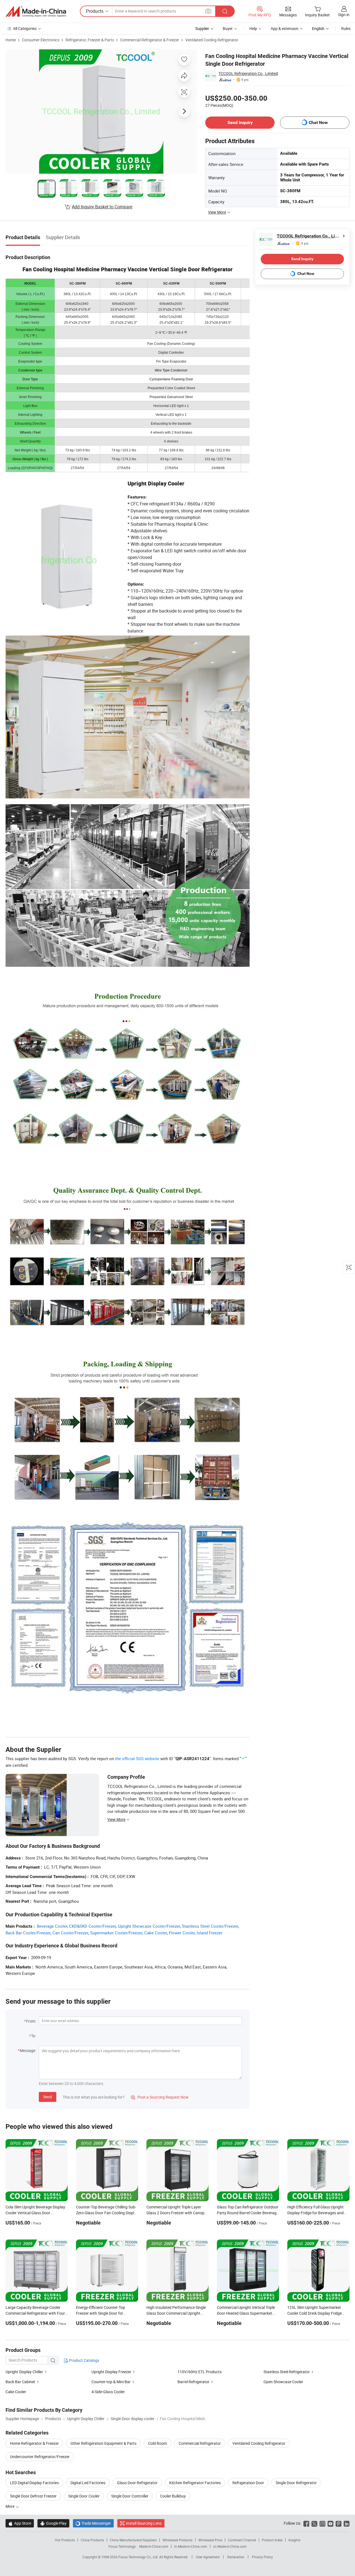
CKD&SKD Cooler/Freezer (92, 1926)
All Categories (25, 28)
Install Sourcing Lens (144, 2523)
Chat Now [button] (318, 122)
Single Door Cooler (84, 2496)
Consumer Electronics (41, 40)
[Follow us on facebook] (306, 2523)
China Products (92, 2540)
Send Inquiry (240, 122)
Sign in (344, 15)
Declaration (236, 2557)
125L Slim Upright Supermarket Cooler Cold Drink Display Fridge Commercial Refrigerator (315, 2313)
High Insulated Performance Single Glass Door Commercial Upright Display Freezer (176, 2313)
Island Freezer (210, 1933)
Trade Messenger (93, 2523)
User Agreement (208, 2557)
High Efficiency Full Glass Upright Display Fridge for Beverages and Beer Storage (315, 2213)
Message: (28, 2050)
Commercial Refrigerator (200, 2443)
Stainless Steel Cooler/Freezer (210, 1926)
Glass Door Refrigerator (137, 2483)
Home (11, 40)
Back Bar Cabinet (20, 2382)
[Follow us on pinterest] (338, 2523)
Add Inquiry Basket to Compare (102, 207)
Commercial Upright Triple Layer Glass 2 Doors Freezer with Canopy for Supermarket (176, 2213)
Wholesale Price (210, 2540)
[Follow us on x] (314, 2523)
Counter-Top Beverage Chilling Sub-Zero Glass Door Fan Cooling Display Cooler (107, 2213)
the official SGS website (137, 1758)
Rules (346, 28)
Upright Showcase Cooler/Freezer (149, 1926)
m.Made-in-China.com (191, 2546)
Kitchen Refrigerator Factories (195, 2483)
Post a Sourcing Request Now (160, 2097)
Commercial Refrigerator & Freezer (150, 40)
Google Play (53, 2523)
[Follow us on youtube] (330, 2523)
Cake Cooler (156, 1933)
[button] (208, 11)
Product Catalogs (84, 2360)
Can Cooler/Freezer (70, 1933)
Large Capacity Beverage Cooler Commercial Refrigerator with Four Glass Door (35, 2313)
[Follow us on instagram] (322, 2523)
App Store (20, 2523)
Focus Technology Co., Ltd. (139, 2557)
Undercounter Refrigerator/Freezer (40, 2457)
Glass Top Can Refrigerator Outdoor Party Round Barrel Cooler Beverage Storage (248, 2213)
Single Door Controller (130, 2496)
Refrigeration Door (248, 2483)
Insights (294, 2540)
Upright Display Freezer (111, 2372)
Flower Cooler (182, 1933)
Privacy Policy (262, 2557)
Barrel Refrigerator (193, 2382)
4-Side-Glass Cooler (108, 2392)
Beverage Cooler (52, 1926)
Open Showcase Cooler (283, 2382)
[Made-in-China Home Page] (36, 11)
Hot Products (65, 2540)
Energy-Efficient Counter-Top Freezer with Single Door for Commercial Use (101, 2313)
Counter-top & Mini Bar (111, 2382)
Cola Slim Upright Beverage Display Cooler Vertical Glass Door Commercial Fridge (35, 2213)
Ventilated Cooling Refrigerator (212, 40)
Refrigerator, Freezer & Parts (90, 40)
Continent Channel (242, 2540)
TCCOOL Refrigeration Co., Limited (248, 73)
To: (34, 2036)
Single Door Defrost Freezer (33, 2496)
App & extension (285, 28)
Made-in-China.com (154, 2546)
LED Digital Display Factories (34, 2483)
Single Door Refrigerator (296, 2483)
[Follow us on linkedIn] (347, 2523)
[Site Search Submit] (225, 11)
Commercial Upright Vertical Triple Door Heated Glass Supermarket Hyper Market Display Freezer (246, 2313)
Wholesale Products (177, 2540)
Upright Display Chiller (24, 2372)
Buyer (228, 28)
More (10, 2506)
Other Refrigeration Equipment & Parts (103, 2443)
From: (31, 2021)
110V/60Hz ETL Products (200, 2372)
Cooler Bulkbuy (173, 2496)
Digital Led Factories (88, 2483)
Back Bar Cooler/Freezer (28, 1933)
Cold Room (158, 2443)
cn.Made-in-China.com (230, 2546)
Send (48, 2097)
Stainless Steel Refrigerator (287, 2372)
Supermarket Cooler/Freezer (116, 1933)
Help (253, 28)
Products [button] (95, 11)
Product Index (272, 2540)
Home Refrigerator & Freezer (34, 2443)
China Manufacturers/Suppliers (133, 2540)
